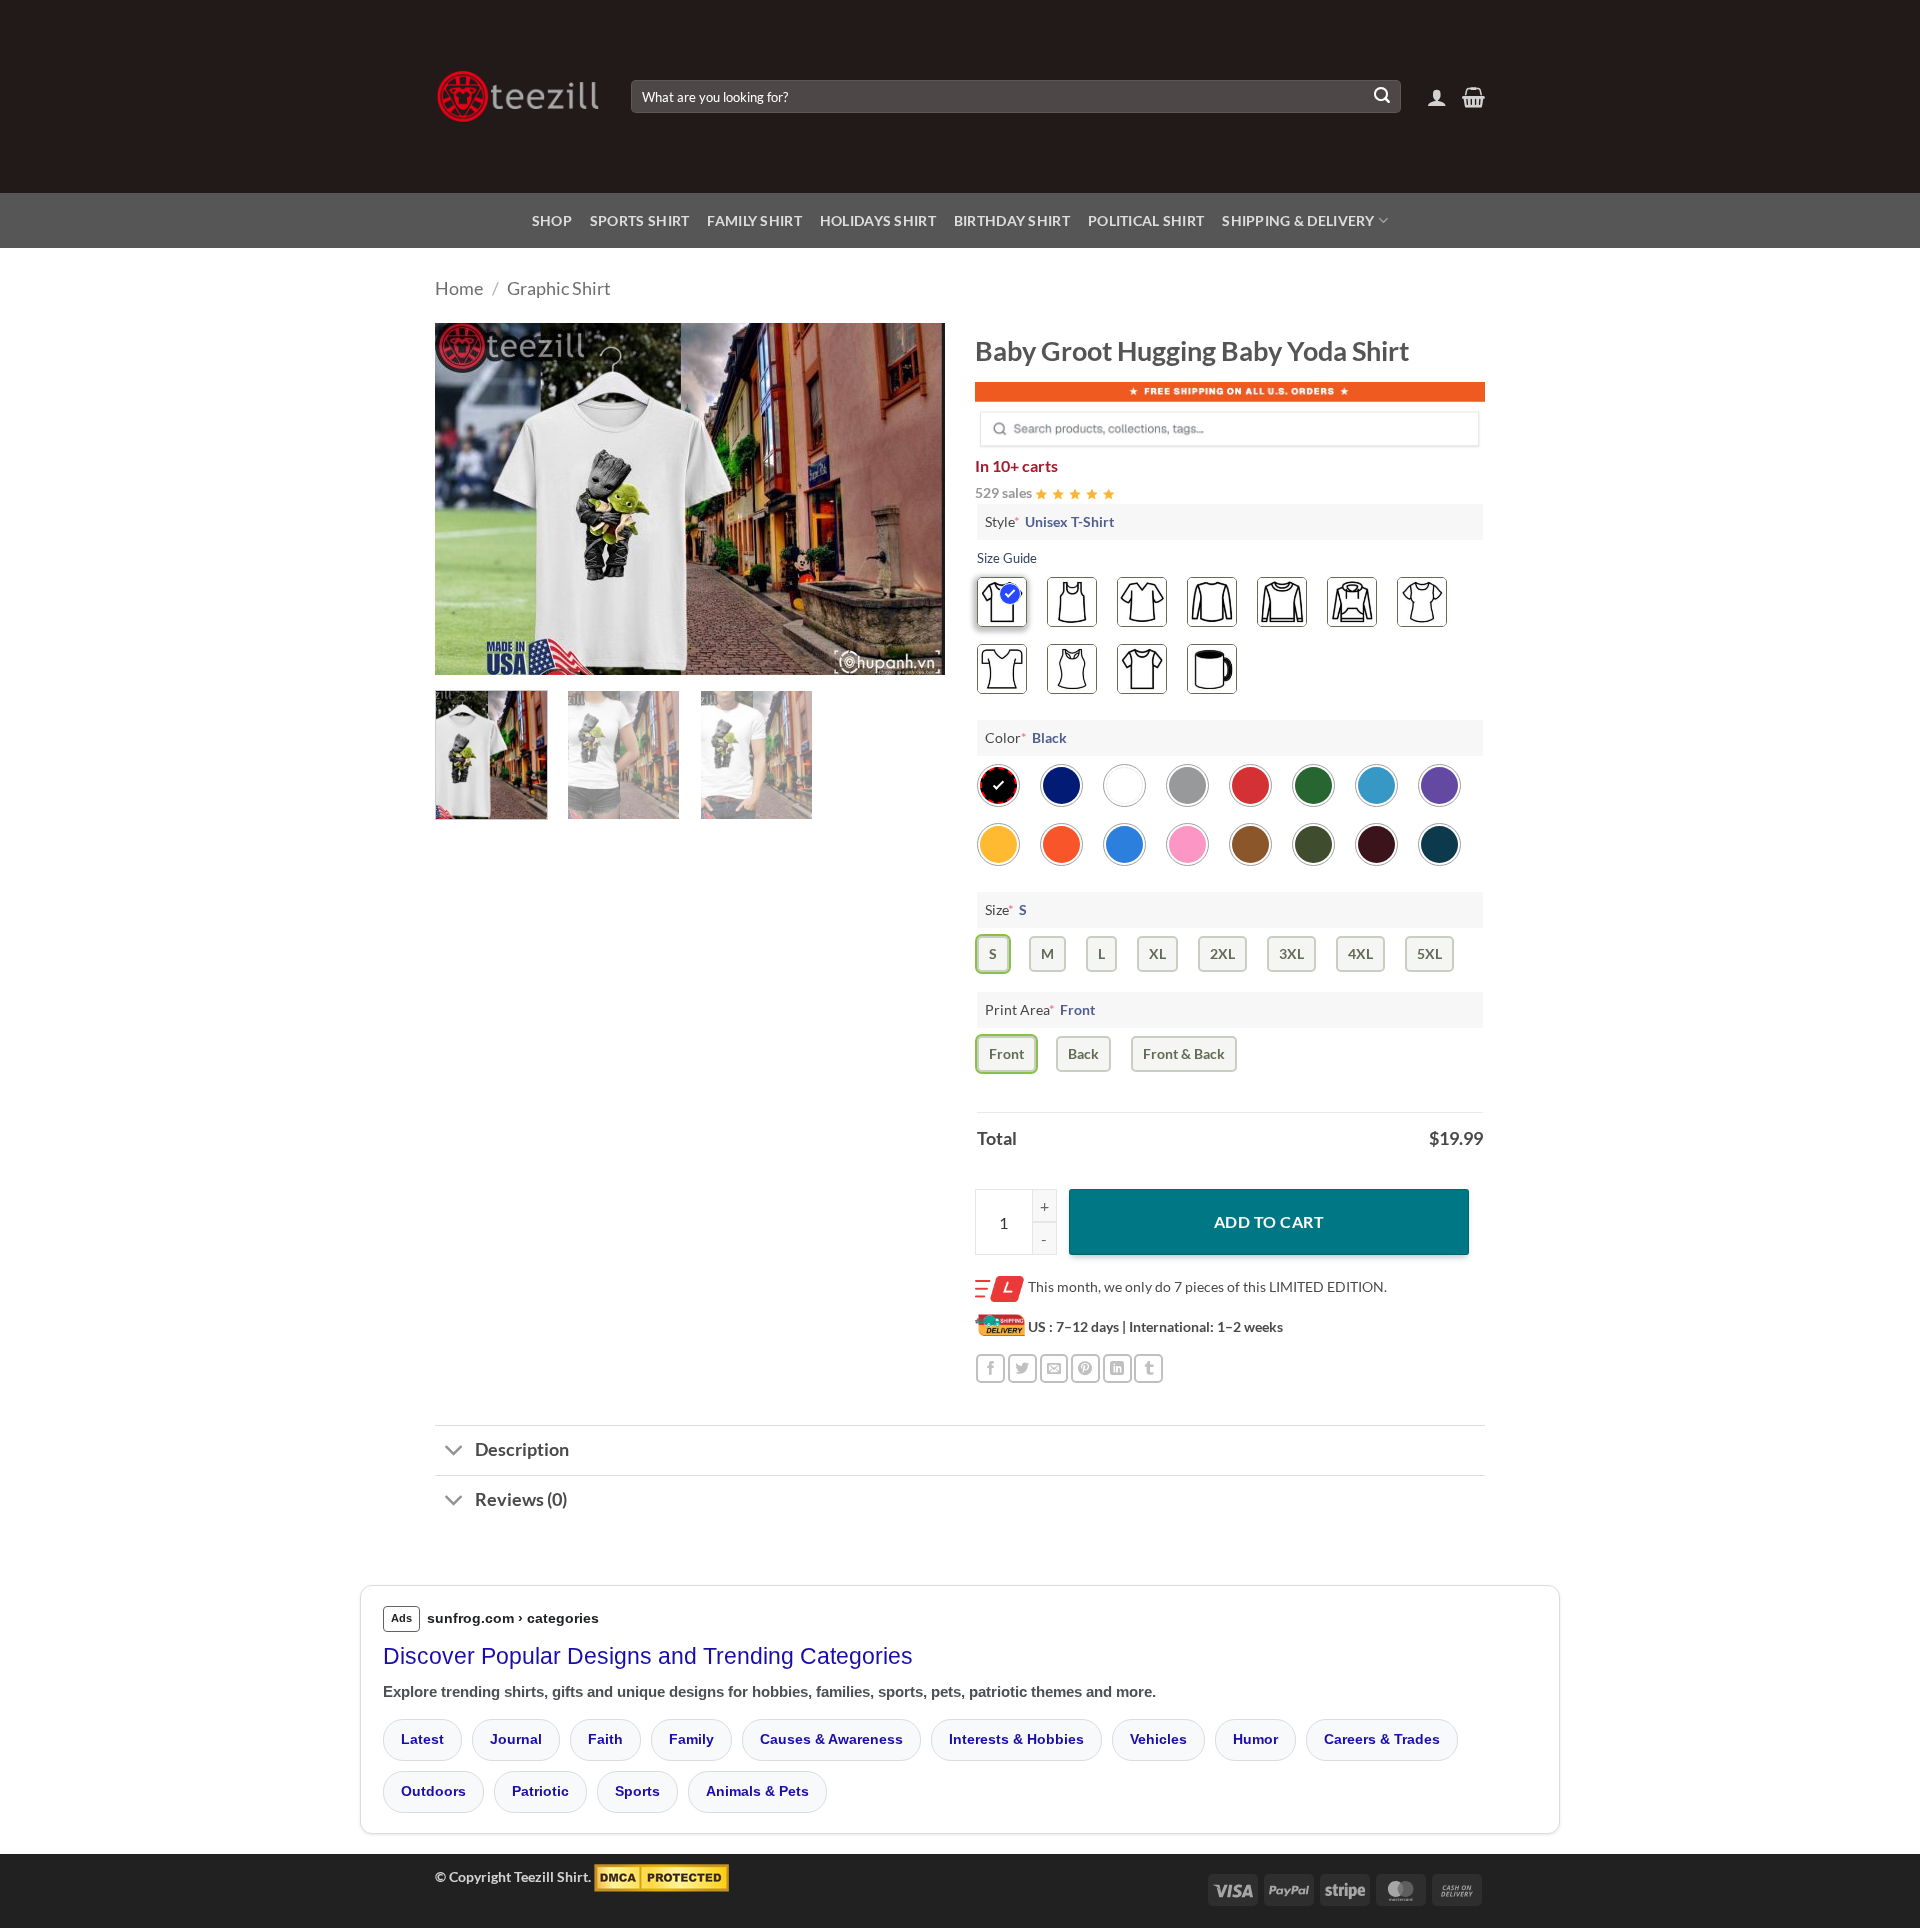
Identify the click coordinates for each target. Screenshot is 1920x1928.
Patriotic (540, 1791)
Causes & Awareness (831, 1739)
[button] (1437, 97)
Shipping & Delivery (1298, 220)
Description (522, 1449)
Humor (1255, 1739)
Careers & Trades (1382, 1739)
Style (1049, 521)
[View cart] (1473, 97)
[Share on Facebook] (990, 1368)
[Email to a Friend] (1054, 1368)
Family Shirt (754, 220)
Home (459, 288)
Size (1006, 909)
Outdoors (433, 1791)
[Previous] (470, 499)
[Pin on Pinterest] (1085, 1368)
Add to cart (1269, 1221)
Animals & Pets (757, 1791)
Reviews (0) (521, 1499)
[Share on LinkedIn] (1117, 1368)
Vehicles (1158, 1739)
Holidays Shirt (878, 220)
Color (1026, 737)
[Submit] (1382, 97)
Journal (516, 1739)
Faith (605, 1739)
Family (691, 1739)
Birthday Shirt (1012, 220)
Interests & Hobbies (1016, 1739)
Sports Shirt (639, 220)
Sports (637, 1791)
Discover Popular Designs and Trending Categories (648, 1656)
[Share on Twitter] (1022, 1368)
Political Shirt (1146, 220)
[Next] (910, 499)
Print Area (1040, 1009)
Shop (552, 220)
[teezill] (518, 96)
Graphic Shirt (559, 288)
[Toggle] (454, 1452)
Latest (422, 1739)
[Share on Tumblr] (1148, 1368)
